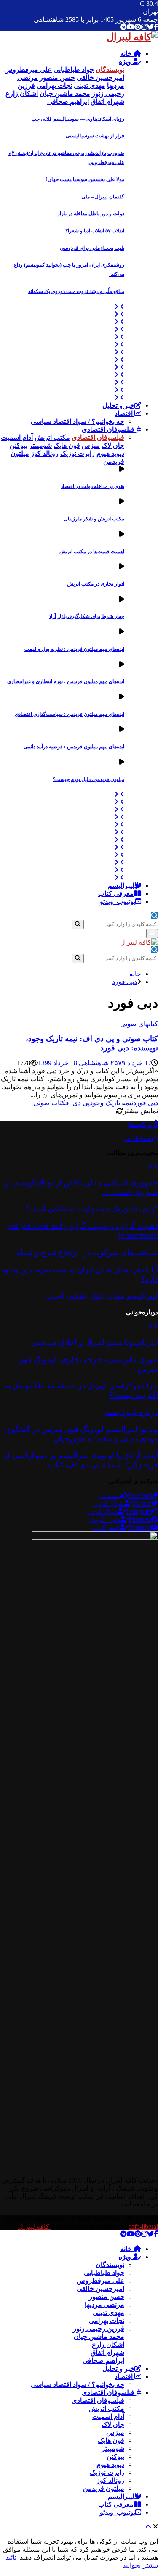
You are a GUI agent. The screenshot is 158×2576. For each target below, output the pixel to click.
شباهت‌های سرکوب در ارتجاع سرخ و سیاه (87, 1252)
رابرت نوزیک (107, 2472)
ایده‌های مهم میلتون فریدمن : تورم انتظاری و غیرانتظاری (66, 681)
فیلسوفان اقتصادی (109, 429)
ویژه (126, 62)
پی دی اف (78, 1103)
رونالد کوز (110, 2480)
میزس (115, 2432)
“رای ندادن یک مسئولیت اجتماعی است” (92, 1209)
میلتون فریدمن (104, 2488)
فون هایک (111, 2440)
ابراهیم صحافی (103, 2361)
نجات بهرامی (107, 2321)
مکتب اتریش (107, 2408)
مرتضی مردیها (104, 2305)
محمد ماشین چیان (99, 2337)
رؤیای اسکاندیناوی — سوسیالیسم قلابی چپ (78, 119)
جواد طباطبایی (104, 2273)
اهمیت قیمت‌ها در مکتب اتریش (92, 552)
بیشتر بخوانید (140, 2565)
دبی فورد (146, 1103)
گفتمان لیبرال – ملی (103, 197)
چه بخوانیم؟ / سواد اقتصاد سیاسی (78, 421)
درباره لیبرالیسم (131, 1412)
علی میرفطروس (100, 2281)
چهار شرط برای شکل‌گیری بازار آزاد (87, 616)
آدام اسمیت (108, 2416)
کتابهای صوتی (139, 1024)
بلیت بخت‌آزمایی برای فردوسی (92, 248)
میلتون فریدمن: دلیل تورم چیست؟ (88, 779)
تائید (11, 2557)
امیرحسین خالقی (100, 2289)
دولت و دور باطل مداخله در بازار (91, 214)
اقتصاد (125, 413)
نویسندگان (110, 2265)
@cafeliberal (141, 1139)
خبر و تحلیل (118, 405)
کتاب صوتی (50, 1103)
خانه (127, 54)
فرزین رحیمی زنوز (99, 2329)
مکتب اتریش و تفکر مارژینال (94, 519)
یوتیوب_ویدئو (118, 901)
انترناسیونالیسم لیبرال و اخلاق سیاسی (95, 1342)
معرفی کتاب (116, 893)
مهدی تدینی (108, 2313)
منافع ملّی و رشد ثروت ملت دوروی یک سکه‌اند (76, 291)
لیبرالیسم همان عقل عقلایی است (102, 1296)
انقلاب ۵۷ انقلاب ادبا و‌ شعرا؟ (95, 231)
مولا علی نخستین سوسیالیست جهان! (85, 179)
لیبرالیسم (121, 885)
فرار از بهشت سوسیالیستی (95, 136)
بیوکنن (115, 2456)
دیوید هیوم (110, 2464)
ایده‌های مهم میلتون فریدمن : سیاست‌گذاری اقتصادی (70, 714)
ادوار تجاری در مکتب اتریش (96, 584)
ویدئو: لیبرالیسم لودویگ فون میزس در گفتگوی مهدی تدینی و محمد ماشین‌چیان (81, 1434)
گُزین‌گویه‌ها (143, 1125)
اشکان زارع (108, 2345)
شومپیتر (113, 2448)
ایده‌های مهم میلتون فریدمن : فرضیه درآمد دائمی (74, 747)
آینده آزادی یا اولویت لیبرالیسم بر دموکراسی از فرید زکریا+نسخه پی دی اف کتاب (81, 1460)
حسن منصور (107, 2297)
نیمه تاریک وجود (111, 1103)
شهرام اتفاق (107, 2353)
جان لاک (113, 2424)
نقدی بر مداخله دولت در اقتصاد (92, 486)
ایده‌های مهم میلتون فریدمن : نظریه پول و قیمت (74, 649)
